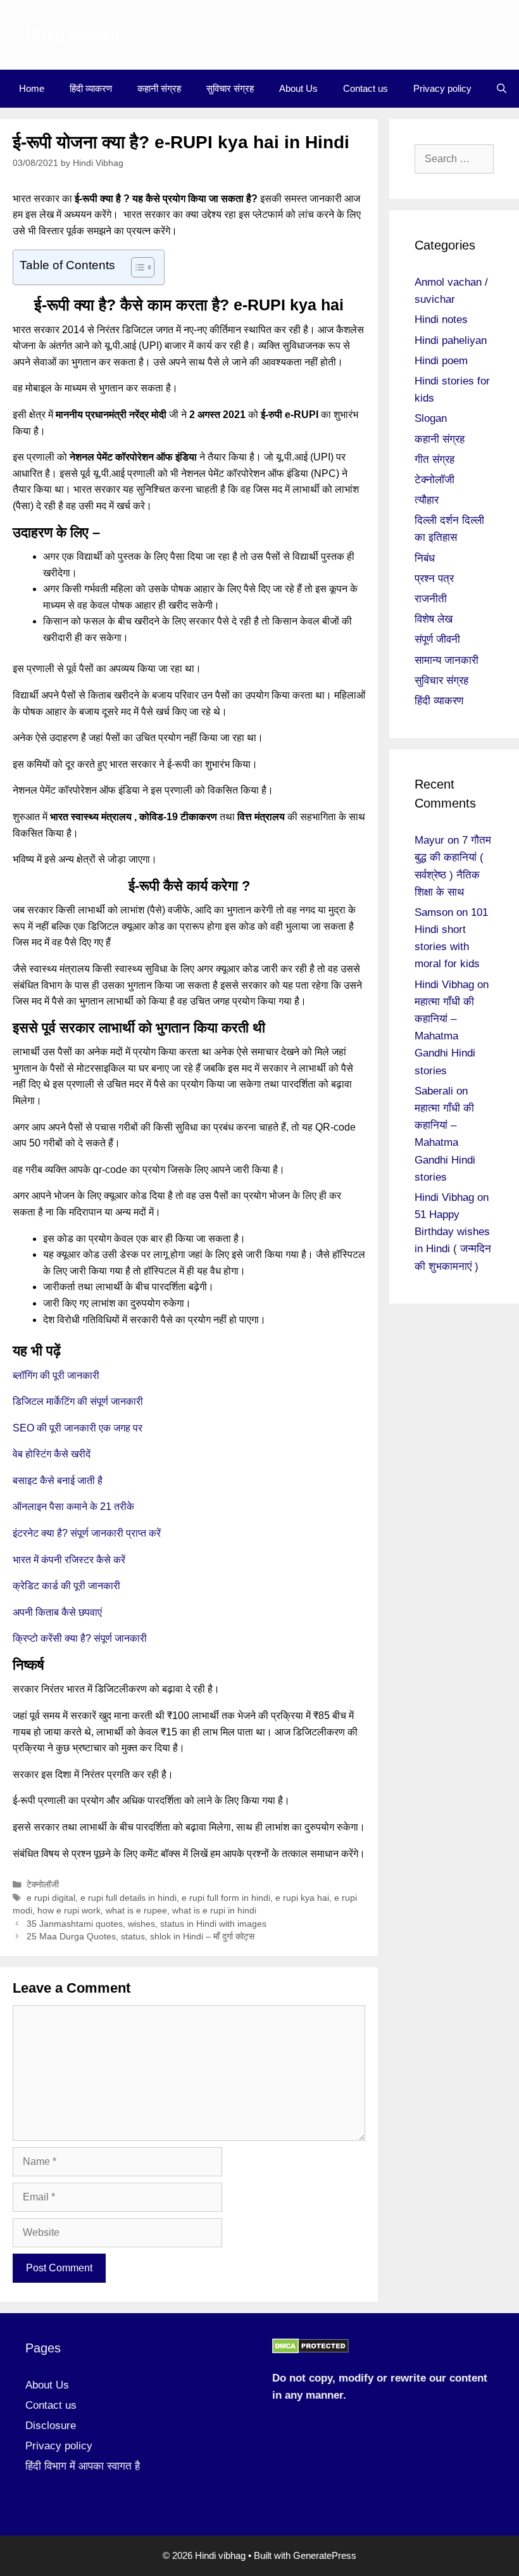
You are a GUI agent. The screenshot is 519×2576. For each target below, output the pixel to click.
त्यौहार (427, 500)
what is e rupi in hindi (214, 1911)
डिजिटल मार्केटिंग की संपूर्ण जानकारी (78, 1401)
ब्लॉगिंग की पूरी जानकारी (56, 1375)
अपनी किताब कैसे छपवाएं (57, 1612)
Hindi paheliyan (451, 340)
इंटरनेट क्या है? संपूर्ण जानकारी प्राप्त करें (87, 1533)
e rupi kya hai (302, 1898)
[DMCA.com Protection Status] (310, 2350)
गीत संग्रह (435, 460)
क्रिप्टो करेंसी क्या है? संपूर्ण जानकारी (80, 1638)
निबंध (425, 558)
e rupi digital (51, 1898)
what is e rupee (136, 1911)
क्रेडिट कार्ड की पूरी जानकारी (66, 1586)
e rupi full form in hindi (226, 1898)
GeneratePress (325, 2555)
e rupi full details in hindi (128, 1898)
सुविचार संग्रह (230, 88)
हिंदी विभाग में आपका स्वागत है (83, 2466)
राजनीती (431, 599)
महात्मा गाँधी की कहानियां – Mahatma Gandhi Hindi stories (445, 1036)
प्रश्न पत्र (434, 579)
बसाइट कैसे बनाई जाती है (58, 1481)
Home (32, 88)
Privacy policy (442, 88)
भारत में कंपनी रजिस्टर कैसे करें (69, 1560)
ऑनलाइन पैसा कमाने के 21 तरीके (73, 1507)
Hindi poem (441, 361)
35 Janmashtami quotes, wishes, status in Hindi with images (147, 1924)
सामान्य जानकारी (447, 660)
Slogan (431, 418)
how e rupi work (69, 1911)
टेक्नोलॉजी (43, 1885)
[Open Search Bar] (502, 89)
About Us (298, 88)
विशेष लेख (434, 619)
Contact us (366, 88)
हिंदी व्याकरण (91, 88)
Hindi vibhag (72, 35)
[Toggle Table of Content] (136, 267)
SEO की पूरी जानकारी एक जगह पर (78, 1428)
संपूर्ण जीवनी (437, 639)
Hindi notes (441, 320)
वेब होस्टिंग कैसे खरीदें (52, 1454)
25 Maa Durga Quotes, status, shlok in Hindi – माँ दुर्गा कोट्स (141, 1937)
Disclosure (51, 2426)
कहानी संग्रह (159, 88)
